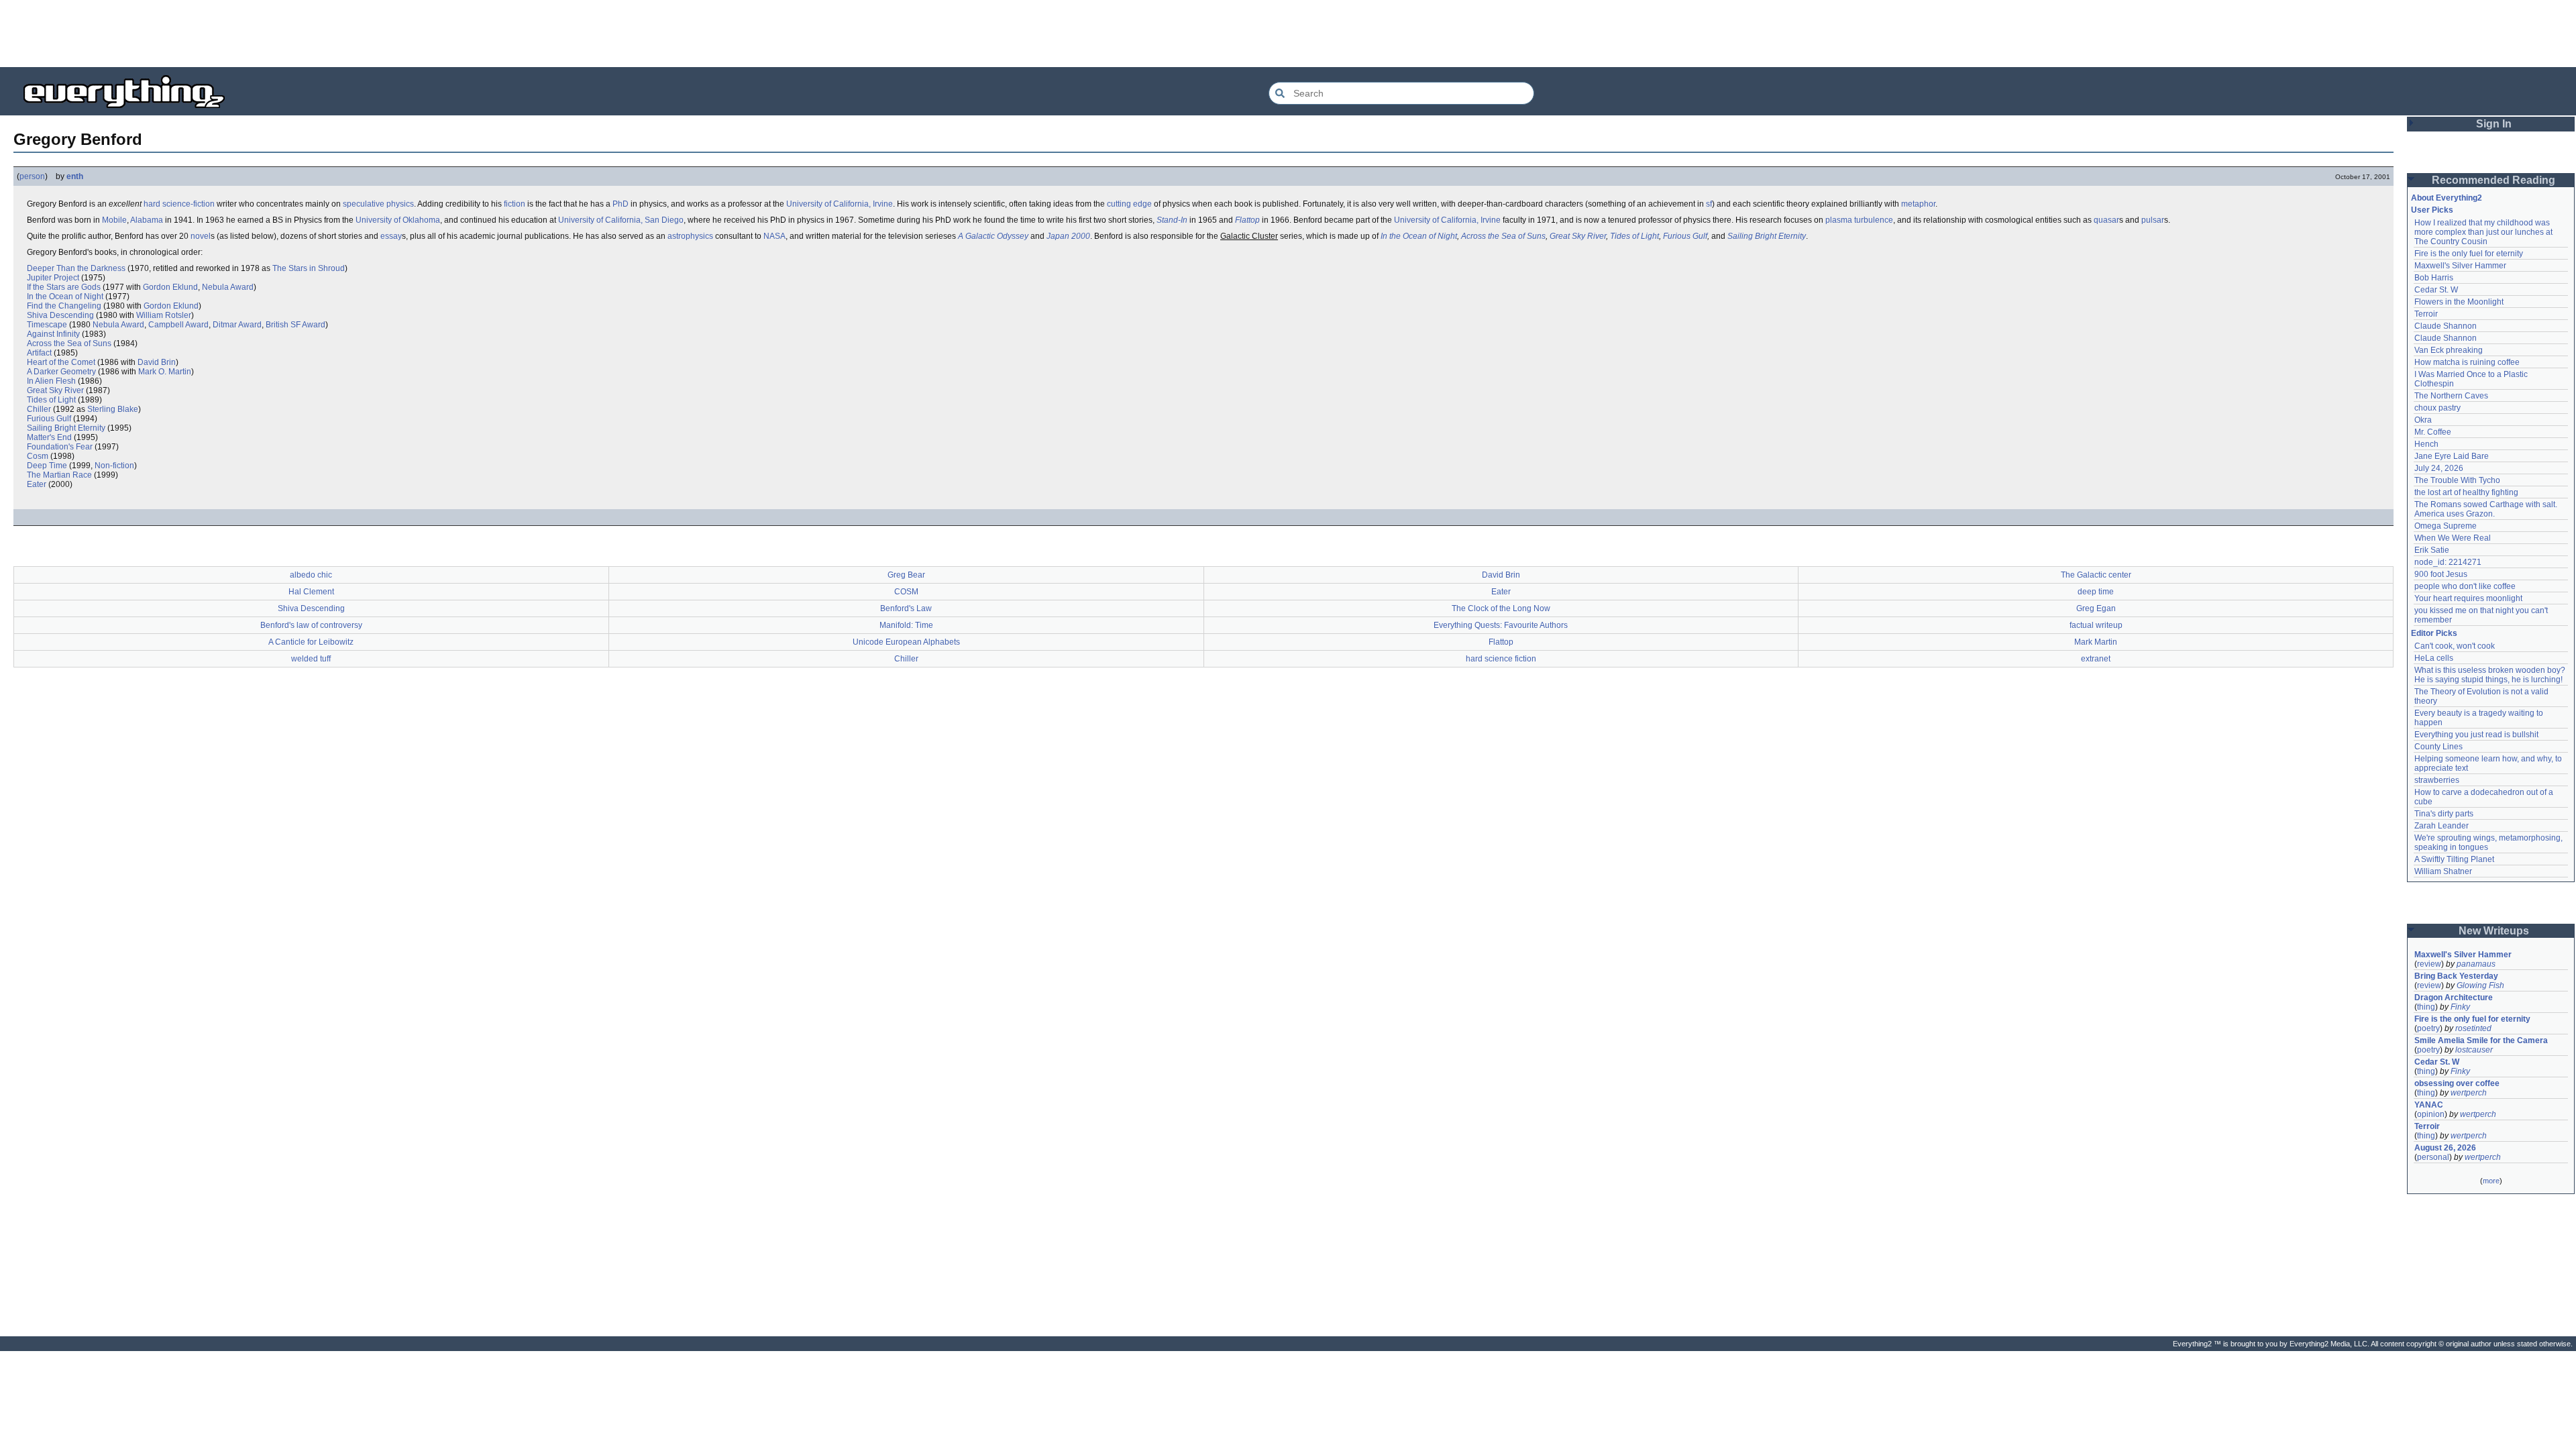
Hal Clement (311, 592)
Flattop (1247, 220)
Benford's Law (906, 608)
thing (2426, 1007)
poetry (2428, 1028)
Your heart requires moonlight (2468, 598)
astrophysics (690, 236)
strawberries (2437, 780)
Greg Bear (906, 575)
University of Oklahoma (398, 220)
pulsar (2153, 220)
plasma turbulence (1859, 220)
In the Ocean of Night (1419, 236)
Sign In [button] (2494, 124)
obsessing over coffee (2457, 1083)
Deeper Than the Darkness (76, 268)
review (2429, 964)
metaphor (1918, 204)
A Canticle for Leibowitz (311, 642)
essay (391, 236)
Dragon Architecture (2454, 998)
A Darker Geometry (61, 372)
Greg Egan (2096, 608)
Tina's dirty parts (2444, 814)
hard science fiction (1501, 659)
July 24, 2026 (2439, 468)
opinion (2431, 1114)
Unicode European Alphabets (906, 642)
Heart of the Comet (61, 362)
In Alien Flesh (51, 381)
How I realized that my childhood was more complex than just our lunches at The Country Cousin (2484, 232)
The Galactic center (2096, 575)
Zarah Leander (2441, 826)
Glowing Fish (2480, 985)
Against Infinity (53, 334)
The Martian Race (59, 475)
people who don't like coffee (2465, 586)
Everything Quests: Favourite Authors (1501, 625)
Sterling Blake (113, 409)
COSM (906, 592)
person (32, 176)
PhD (621, 204)
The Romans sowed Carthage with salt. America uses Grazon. (2486, 509)
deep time (2096, 592)
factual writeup (2096, 625)
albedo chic (311, 575)
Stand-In (1172, 220)
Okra (2423, 420)
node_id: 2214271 (2448, 562)
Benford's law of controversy (311, 625)
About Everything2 (2447, 198)
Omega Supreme (2446, 526)
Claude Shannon (2446, 326)
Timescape (47, 325)
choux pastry (2437, 408)
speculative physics (378, 204)
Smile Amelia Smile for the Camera (2481, 1040)
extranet (2096, 659)
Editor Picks (2434, 633)
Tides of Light (1634, 236)
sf (1709, 204)
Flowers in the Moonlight (2459, 302)
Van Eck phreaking (2449, 350)
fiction (515, 204)
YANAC (2429, 1105)
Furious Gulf (1685, 236)
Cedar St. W (2436, 290)
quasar (2106, 220)
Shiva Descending (60, 315)
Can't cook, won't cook (2455, 646)
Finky (2460, 1007)
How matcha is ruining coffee (2467, 362)
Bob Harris (2434, 278)
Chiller (39, 409)
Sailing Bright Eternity (1767, 236)
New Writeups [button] (2494, 931)
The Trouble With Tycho (2457, 480)
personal (2433, 1157)
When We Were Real (2453, 538)
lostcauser (2474, 1050)
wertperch (2469, 1093)
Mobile (114, 220)
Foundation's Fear (60, 447)
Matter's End (49, 437)
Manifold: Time (906, 625)
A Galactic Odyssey (993, 236)
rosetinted (2473, 1028)
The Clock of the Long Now (1501, 608)
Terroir (2426, 314)
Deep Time (47, 466)
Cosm (38, 456)
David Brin (157, 362)
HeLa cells (2434, 658)
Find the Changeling (64, 306)
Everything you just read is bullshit (2476, 735)
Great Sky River (1578, 236)
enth (75, 176)
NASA (774, 236)
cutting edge (1129, 204)
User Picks (2432, 210)
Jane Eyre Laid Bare (2452, 456)
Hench (2426, 444)
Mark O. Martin (165, 372)
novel (201, 236)
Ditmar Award (237, 325)
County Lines (2438, 747)
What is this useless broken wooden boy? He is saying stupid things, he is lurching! (2491, 675)
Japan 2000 (1068, 236)
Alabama (147, 220)
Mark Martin (2096, 642)
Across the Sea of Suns (1503, 236)
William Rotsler (164, 315)
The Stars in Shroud (309, 268)
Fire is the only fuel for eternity (2469, 254)
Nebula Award (228, 287)
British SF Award (296, 325)
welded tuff (311, 659)
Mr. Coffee (2433, 432)
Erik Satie (2432, 550)
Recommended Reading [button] (2493, 180)
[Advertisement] (1288, 34)
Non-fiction (114, 466)
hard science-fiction (179, 204)
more (2491, 1181)
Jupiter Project (53, 278)
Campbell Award (178, 325)
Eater (37, 484)
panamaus (2476, 964)
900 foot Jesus (2441, 574)
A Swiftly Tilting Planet (2454, 859)
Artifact (39, 353)
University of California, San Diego (621, 220)
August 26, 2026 (2445, 1148)
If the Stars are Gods (64, 287)
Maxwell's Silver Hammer (2460, 266)
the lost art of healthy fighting (2466, 492)
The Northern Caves (2451, 396)
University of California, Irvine (840, 204)
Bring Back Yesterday (2456, 976)
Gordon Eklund (170, 287)
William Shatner (2443, 871)
